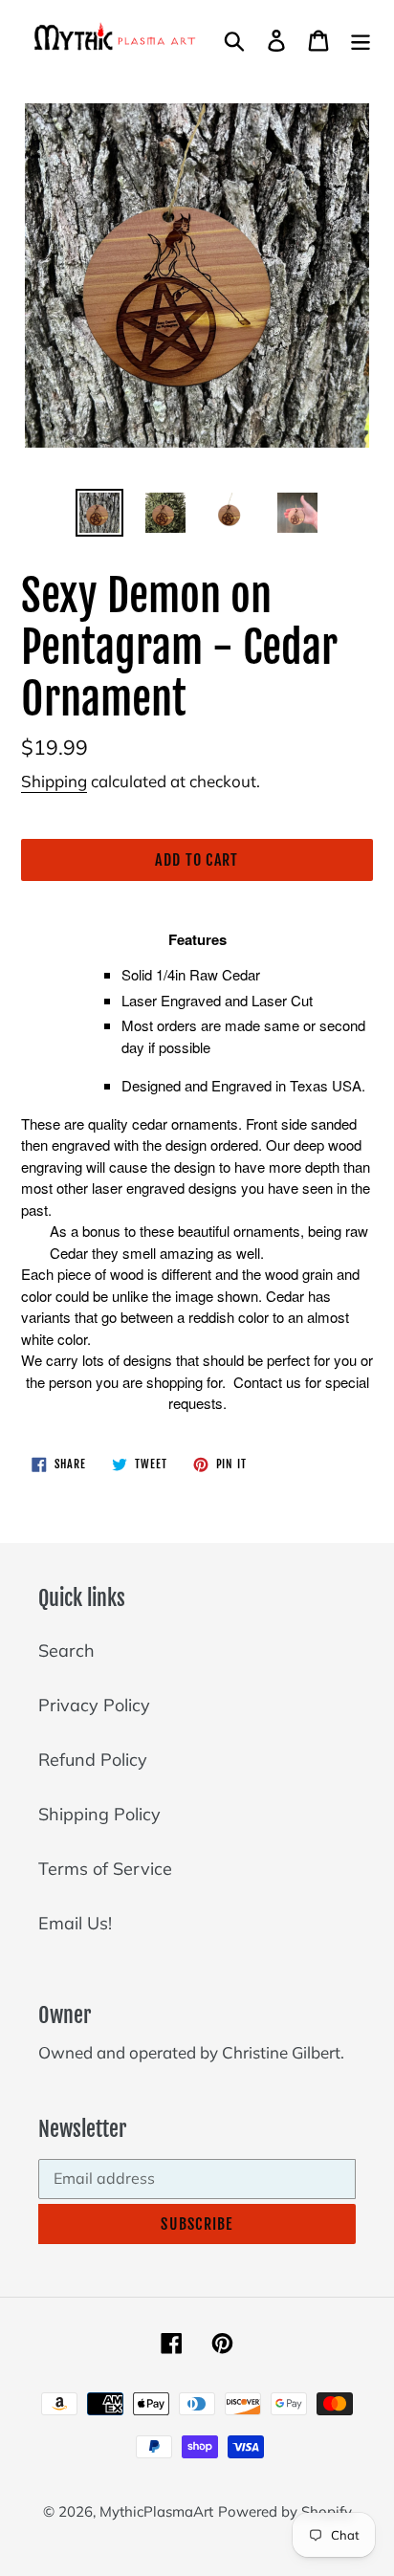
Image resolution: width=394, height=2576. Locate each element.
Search (66, 1651)
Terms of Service (105, 1869)
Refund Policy (93, 1760)
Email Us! (75, 1923)
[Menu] (361, 39)
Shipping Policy (99, 1814)
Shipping (54, 781)
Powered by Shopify (285, 2511)
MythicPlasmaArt (156, 2511)
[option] (100, 513)
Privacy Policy (94, 1705)
